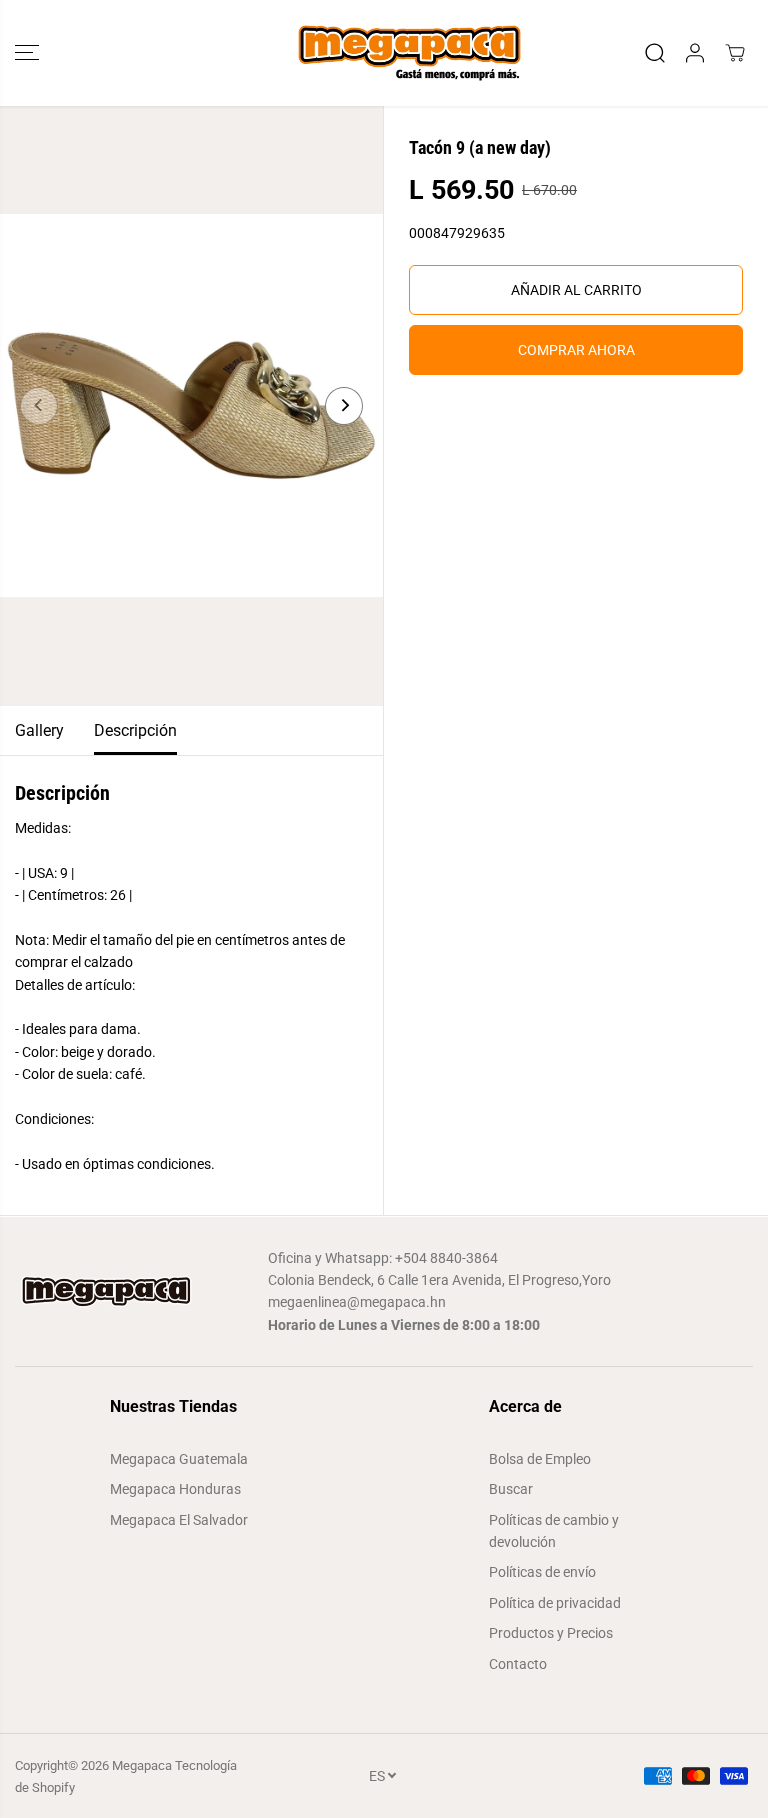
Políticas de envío (542, 1572)
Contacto (518, 1664)
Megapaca (142, 1765)
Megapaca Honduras (175, 1489)
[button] (27, 53)
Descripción (135, 730)
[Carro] (735, 53)
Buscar (511, 1489)
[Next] (344, 406)
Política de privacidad (555, 1603)
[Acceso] (695, 53)
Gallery (39, 730)
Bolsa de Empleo (540, 1459)
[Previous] (39, 406)
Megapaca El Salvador (179, 1520)
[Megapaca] (384, 53)
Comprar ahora (576, 350)
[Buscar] (655, 53)
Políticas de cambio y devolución (554, 1531)
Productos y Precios (551, 1633)
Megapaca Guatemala (179, 1459)
